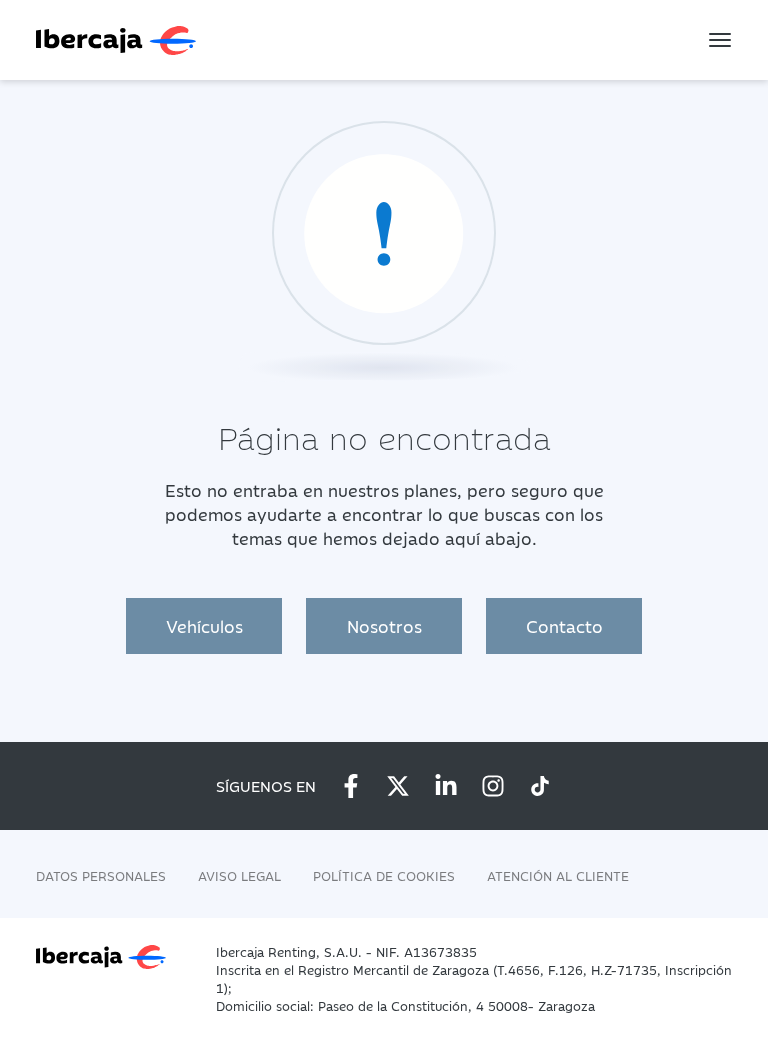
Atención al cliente (558, 875)
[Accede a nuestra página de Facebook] (351, 786)
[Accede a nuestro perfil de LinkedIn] (446, 786)
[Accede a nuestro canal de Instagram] (493, 786)
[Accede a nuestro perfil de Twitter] (398, 786)
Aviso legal (239, 875)
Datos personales (101, 875)
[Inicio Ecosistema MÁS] (114, 955)
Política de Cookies (384, 875)
